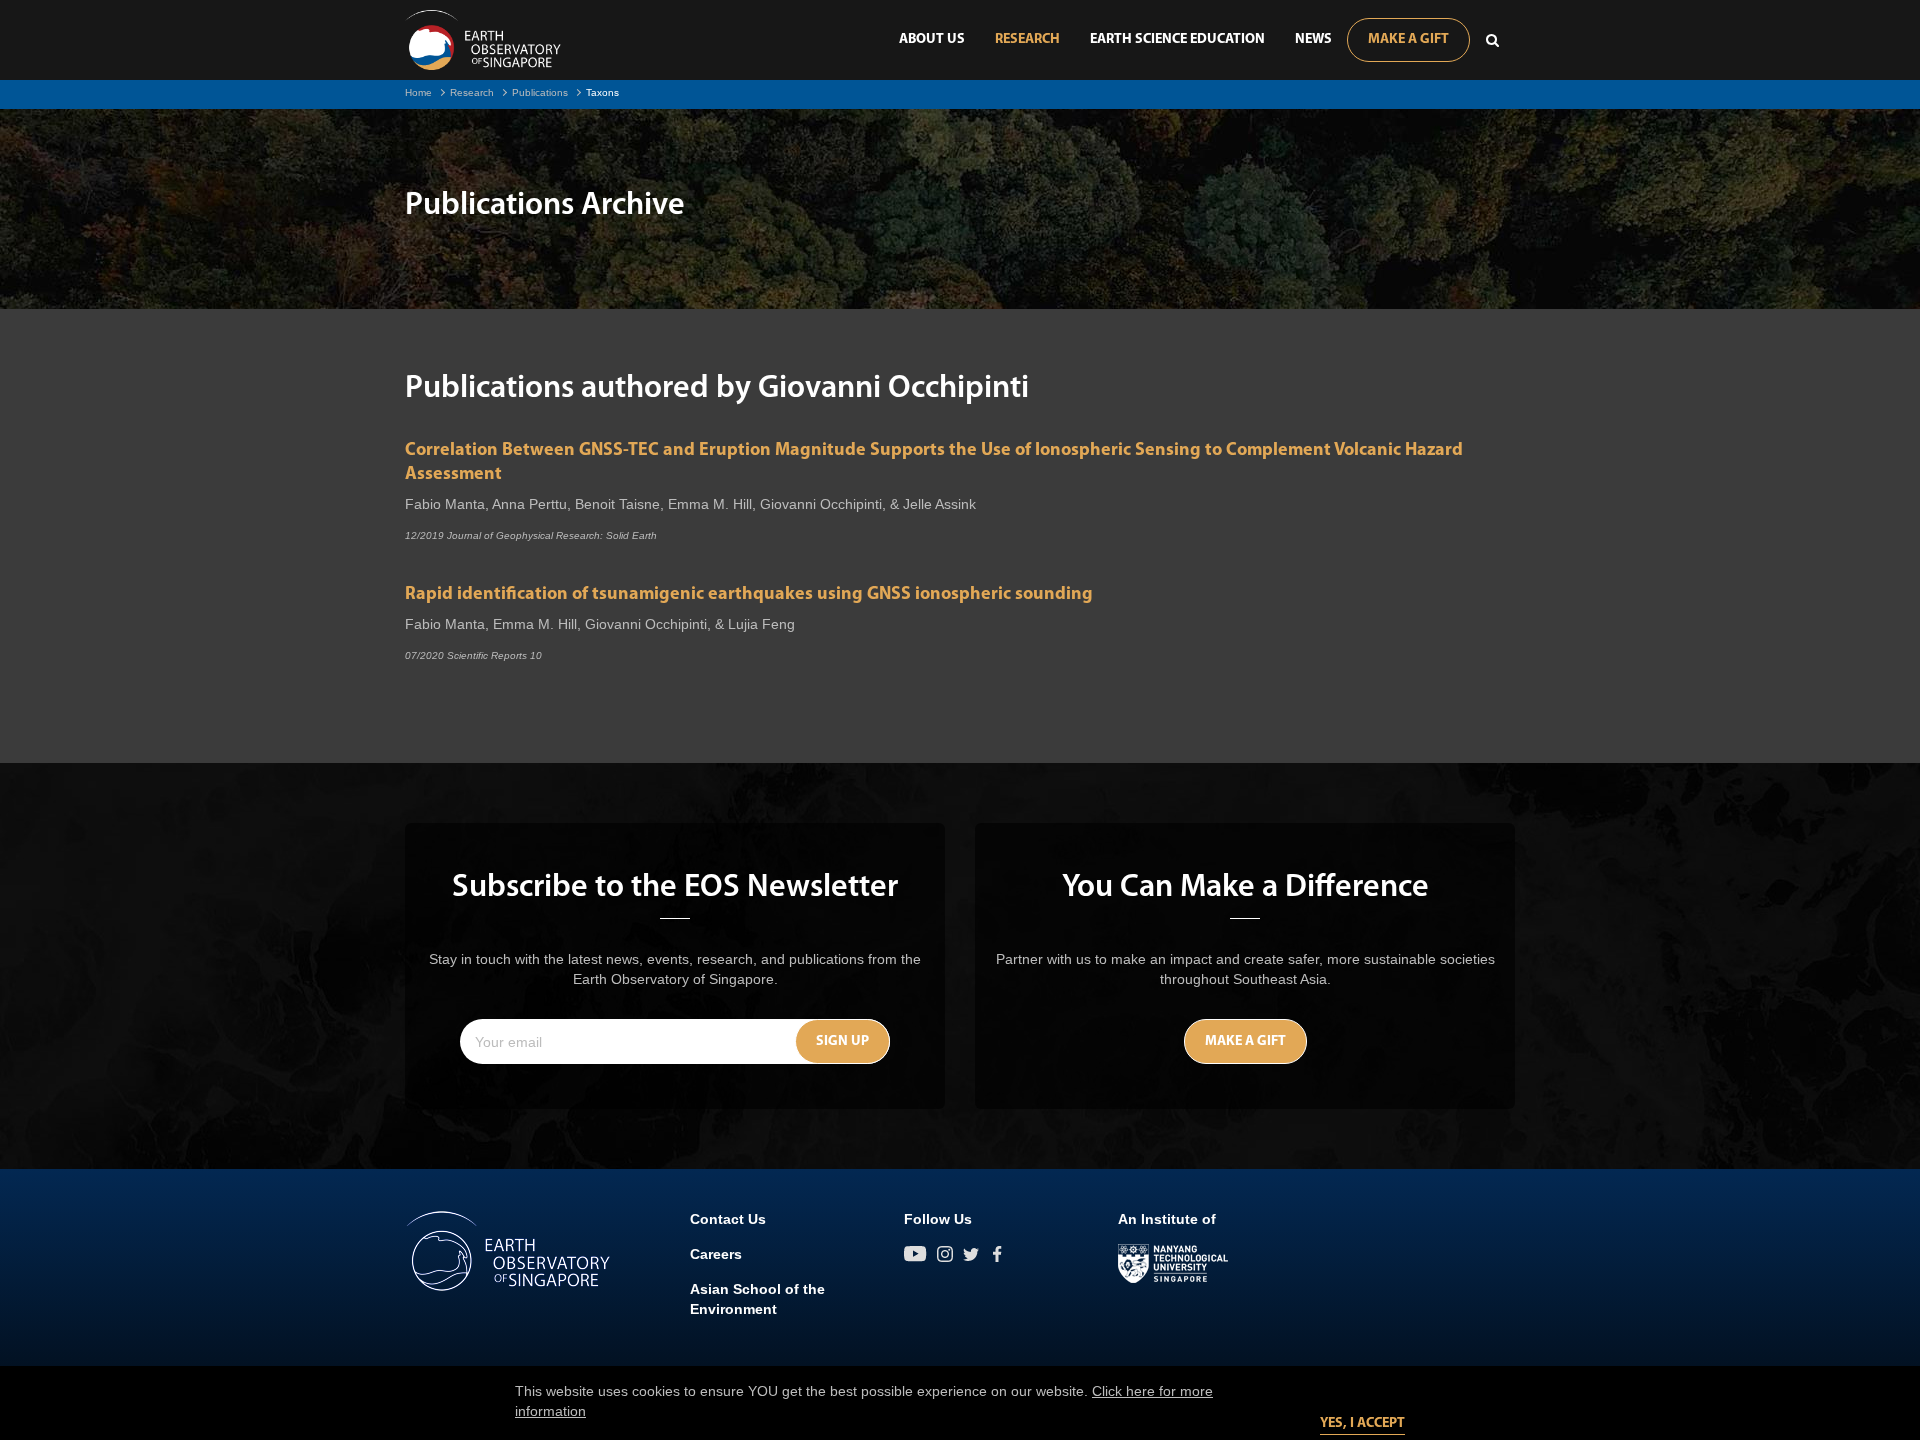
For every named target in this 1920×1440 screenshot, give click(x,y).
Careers (716, 1254)
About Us (932, 39)
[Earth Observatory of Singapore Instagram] (945, 1254)
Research (1027, 39)
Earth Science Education (1177, 39)
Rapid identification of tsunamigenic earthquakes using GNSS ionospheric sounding (749, 595)
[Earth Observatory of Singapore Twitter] (971, 1254)
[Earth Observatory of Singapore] (483, 40)
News (1313, 39)
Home (418, 92)
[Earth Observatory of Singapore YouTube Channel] (915, 1254)
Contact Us (728, 1219)
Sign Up (842, 1041)
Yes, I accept (1362, 1423)
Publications (540, 92)
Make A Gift (1408, 39)
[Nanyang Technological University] (1173, 1264)
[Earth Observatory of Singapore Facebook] (997, 1254)
